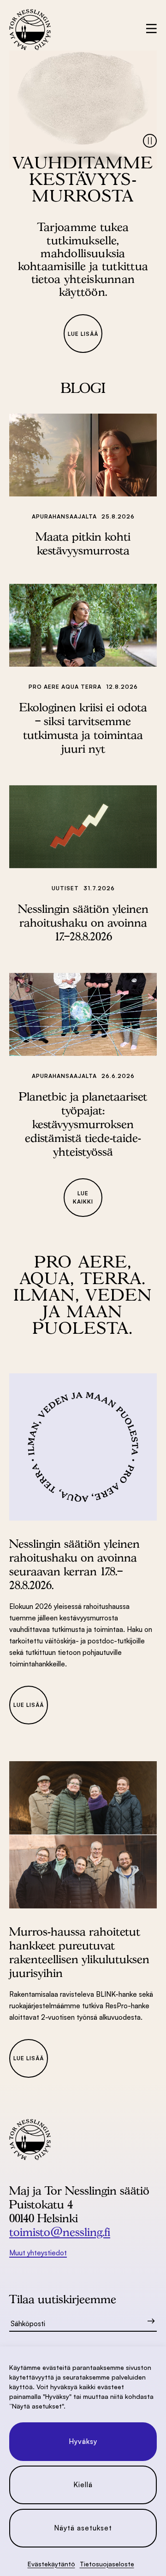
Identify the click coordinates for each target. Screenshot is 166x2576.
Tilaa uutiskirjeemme (63, 2299)
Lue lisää (83, 334)
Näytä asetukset (83, 2528)
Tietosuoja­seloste (107, 2564)
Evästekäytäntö (51, 2564)
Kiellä (83, 2485)
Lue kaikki (83, 1197)
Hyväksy (83, 2441)
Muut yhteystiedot (38, 2253)
